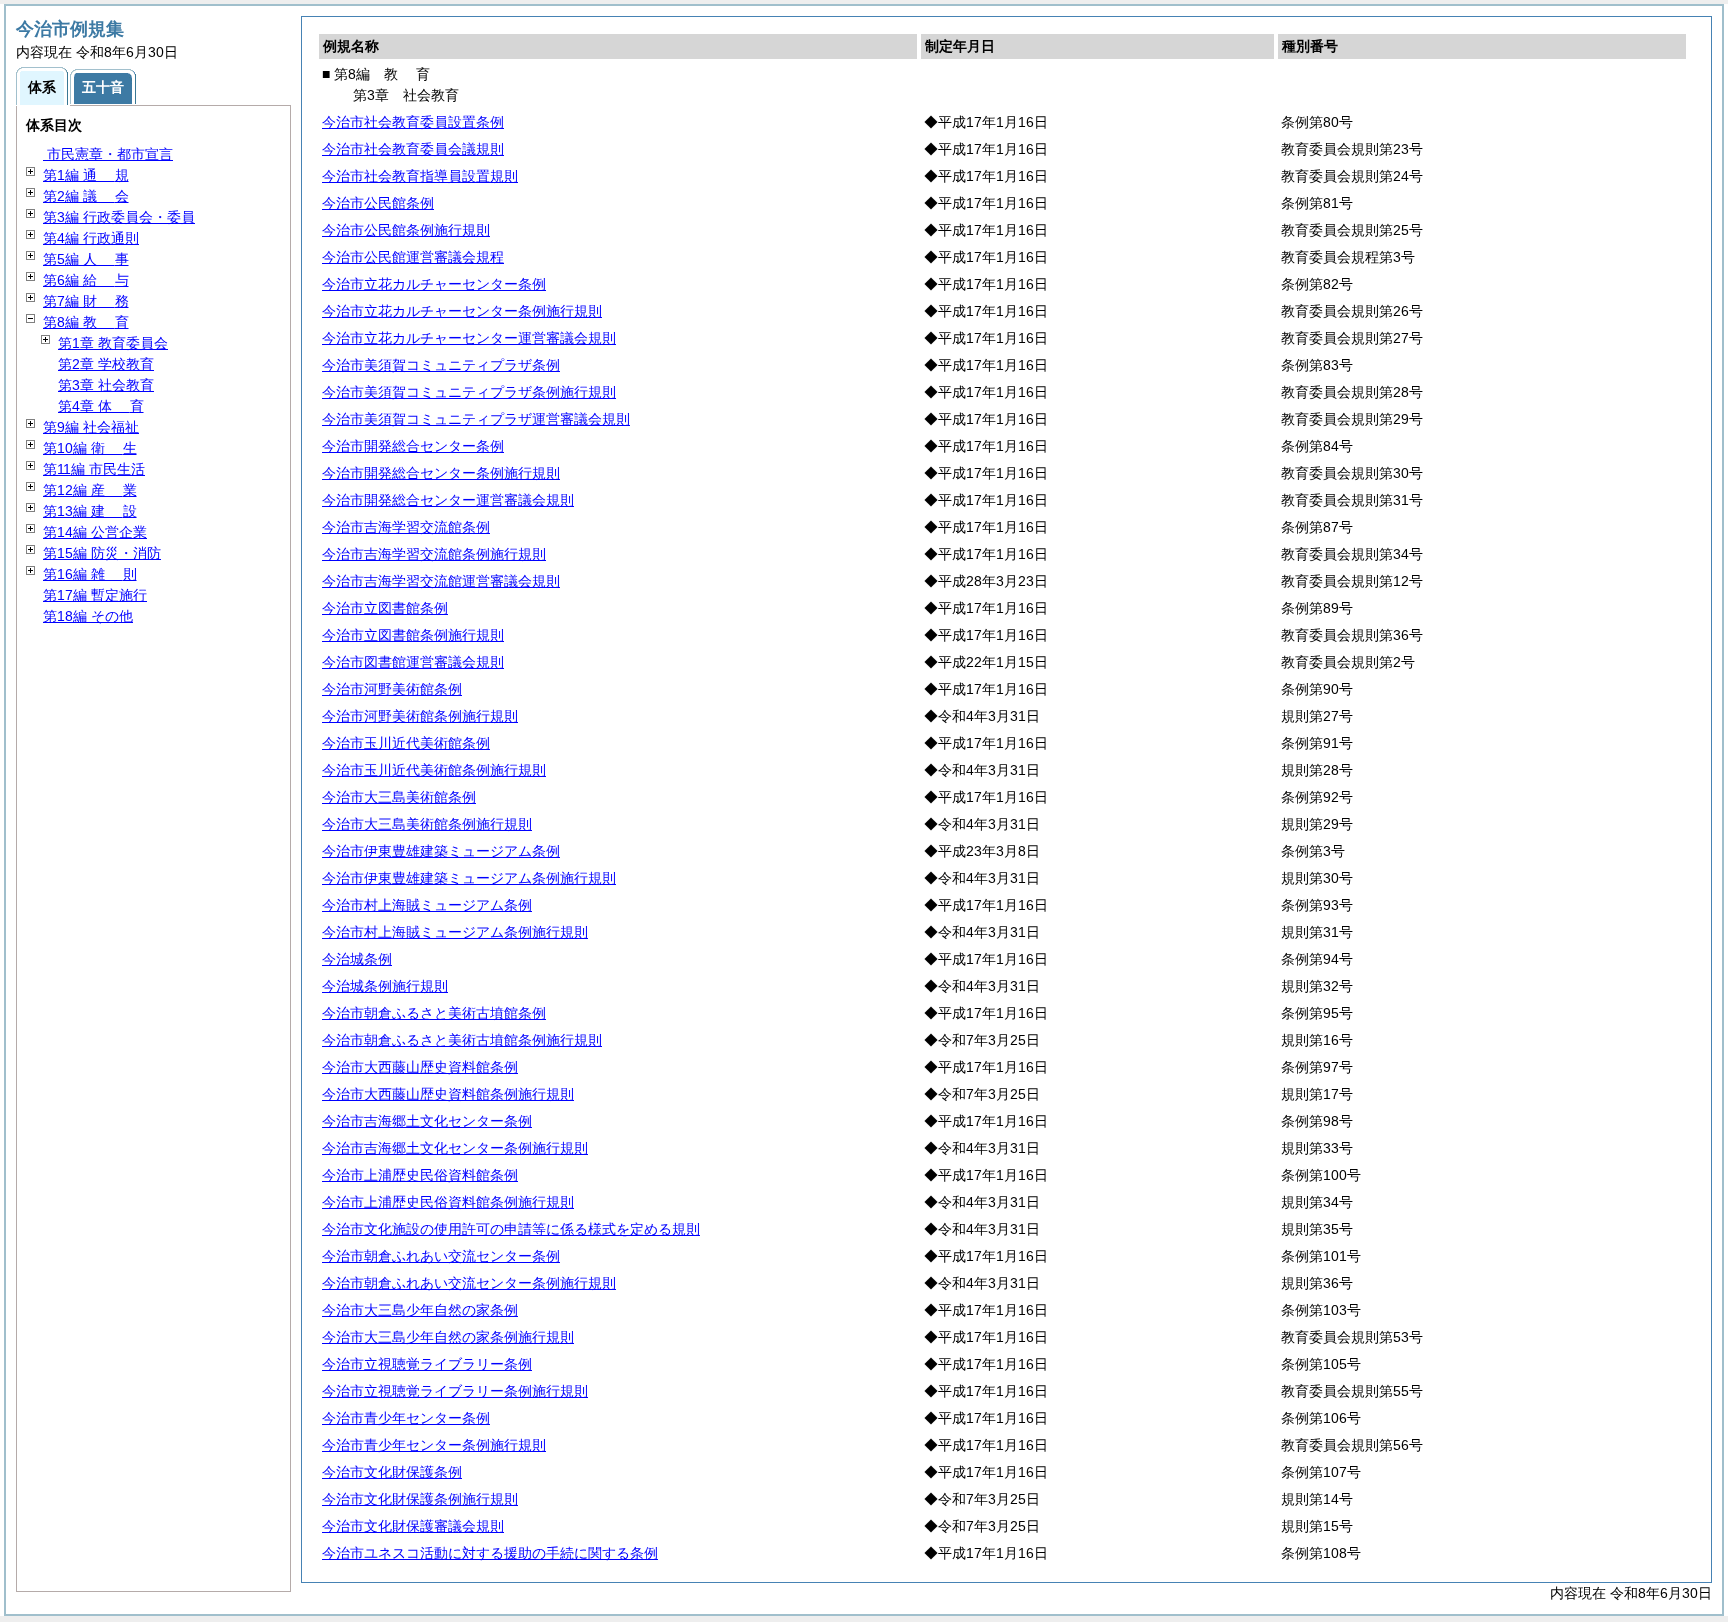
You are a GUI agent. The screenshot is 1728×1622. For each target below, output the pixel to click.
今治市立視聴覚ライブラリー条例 (427, 1364)
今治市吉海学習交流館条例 (406, 527)
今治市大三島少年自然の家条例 (420, 1310)
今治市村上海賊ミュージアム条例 (427, 905)
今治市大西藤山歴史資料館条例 (420, 1067)
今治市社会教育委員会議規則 (413, 149)
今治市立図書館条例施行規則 (413, 635)
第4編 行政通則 (91, 238)
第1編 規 (86, 175)
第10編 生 (90, 448)
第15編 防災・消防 (102, 553)
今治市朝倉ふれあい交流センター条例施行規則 (469, 1283)
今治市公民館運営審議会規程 (413, 257)
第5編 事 (86, 259)
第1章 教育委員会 (113, 343)
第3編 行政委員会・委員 (119, 217)
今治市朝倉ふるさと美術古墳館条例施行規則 (462, 1040)
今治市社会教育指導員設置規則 (420, 176)
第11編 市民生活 (94, 469)
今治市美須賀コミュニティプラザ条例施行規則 (469, 392)
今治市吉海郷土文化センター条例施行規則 (455, 1148)
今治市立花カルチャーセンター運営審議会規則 (469, 338)
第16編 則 (90, 574)
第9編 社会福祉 (91, 427)
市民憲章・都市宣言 (108, 154)
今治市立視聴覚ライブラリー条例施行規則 (455, 1391)
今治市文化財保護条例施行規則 (420, 1499)
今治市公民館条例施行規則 (406, 230)
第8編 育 (86, 322)
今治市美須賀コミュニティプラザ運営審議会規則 (476, 419)
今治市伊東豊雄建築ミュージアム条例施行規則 (469, 878)
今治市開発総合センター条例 (413, 446)
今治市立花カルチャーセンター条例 (434, 284)
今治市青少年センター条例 (406, 1418)
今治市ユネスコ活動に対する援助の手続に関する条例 (490, 1553)
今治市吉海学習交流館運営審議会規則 (441, 581)
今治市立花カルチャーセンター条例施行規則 (462, 311)
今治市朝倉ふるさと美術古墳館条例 (434, 1013)
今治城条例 (357, 959)
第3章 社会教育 (106, 385)
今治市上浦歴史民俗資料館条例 (420, 1175)
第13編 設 (90, 511)
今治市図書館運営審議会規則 (413, 662)
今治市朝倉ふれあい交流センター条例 (441, 1256)
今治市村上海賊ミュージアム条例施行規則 (455, 932)
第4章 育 (101, 406)
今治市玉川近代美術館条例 (406, 743)
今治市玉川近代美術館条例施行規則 (434, 770)
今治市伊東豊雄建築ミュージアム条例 (441, 851)
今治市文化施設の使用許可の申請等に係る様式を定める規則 (511, 1229)
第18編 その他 (88, 616)
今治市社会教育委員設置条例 (413, 122)
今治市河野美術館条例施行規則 (420, 716)
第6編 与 (86, 280)
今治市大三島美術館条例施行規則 (427, 824)
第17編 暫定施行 (95, 595)
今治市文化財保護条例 (392, 1472)
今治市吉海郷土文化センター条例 (427, 1121)
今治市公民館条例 (378, 203)
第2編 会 (86, 196)
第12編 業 (90, 490)
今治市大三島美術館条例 (399, 797)
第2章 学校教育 (106, 364)
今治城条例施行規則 (385, 986)
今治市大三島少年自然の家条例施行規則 (448, 1337)
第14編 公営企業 (95, 532)
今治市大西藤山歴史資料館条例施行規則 (448, 1094)
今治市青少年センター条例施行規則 (434, 1445)
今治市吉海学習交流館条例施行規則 (434, 554)
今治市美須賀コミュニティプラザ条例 (441, 365)
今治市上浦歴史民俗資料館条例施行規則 (448, 1202)
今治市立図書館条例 (385, 608)
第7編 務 (86, 301)
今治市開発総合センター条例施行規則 (441, 473)
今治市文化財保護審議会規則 (413, 1526)
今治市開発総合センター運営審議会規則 (448, 500)
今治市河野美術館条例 (392, 689)
